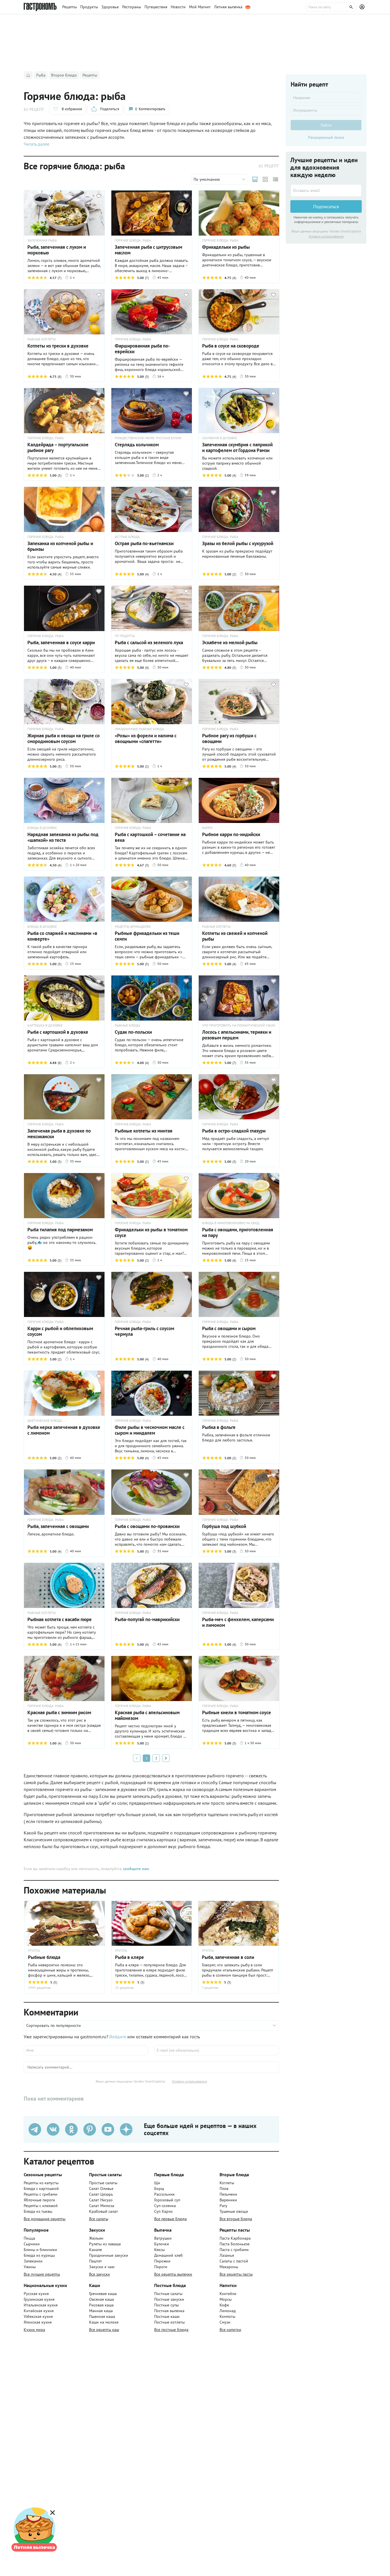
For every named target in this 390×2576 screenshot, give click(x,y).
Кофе (224, 2305)
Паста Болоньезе (235, 2244)
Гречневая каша (103, 2294)
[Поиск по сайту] (331, 7)
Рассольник (164, 2194)
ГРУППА (121, 1951)
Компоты (227, 2316)
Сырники (32, 2244)
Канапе (96, 2250)
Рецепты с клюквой (41, 2206)
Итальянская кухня (41, 2305)
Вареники (228, 2200)
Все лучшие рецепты (42, 2274)
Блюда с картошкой (41, 2189)
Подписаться (326, 206)
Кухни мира (34, 2330)
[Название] (326, 98)
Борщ (159, 2189)
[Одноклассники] (71, 2129)
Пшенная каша (102, 2316)
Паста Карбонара (235, 2238)
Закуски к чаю (102, 2267)
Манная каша (101, 2311)
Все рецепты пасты (236, 2274)
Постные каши (167, 2316)
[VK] (53, 2129)
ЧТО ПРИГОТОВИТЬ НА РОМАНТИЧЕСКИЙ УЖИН (239, 1025)
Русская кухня (36, 2294)
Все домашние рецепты (45, 2219)
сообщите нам (136, 1869)
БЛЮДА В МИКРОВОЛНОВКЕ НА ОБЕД (231, 1223)
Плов (224, 2189)
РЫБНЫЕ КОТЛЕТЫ (42, 339)
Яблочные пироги (39, 2200)
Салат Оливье (101, 2189)
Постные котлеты (169, 2322)
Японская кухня (38, 2322)
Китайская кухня (39, 2311)
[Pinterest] (90, 2129)
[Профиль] (363, 7)
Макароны (229, 2267)
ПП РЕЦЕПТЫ (125, 636)
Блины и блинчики (40, 2250)
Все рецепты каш (104, 2330)
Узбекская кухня (38, 2316)
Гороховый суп (167, 2200)
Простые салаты (103, 2183)
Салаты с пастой (234, 2261)
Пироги (161, 2267)
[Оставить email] (326, 190)
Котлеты (227, 2183)
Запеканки (33, 2261)
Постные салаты (168, 2294)
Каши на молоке (104, 2322)
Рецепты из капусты (41, 2183)
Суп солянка (165, 2206)
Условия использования (189, 2081)
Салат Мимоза (102, 2206)
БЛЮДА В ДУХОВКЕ (42, 828)
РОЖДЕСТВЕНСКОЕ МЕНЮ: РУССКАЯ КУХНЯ (148, 438)
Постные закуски (169, 2299)
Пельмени (228, 2194)
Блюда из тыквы (38, 2211)
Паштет (96, 2261)
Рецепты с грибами (41, 2194)
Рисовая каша (101, 2305)
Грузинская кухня (39, 2299)
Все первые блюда (170, 2219)
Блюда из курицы (39, 2255)
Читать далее (37, 144)
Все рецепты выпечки (173, 2274)
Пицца (29, 2238)
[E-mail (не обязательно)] (217, 2050)
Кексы (159, 2250)
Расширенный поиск (326, 137)
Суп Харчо (163, 2211)
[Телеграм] (35, 2129)
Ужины (30, 2267)
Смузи (225, 2322)
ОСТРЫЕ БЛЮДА (127, 537)
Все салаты (99, 2219)
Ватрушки (163, 2238)
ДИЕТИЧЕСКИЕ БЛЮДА (45, 1421)
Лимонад (228, 2311)
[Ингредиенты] (326, 110)
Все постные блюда (171, 2330)
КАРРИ (207, 828)
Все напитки (230, 2330)
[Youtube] (108, 2129)
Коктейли (228, 2294)
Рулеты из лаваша (105, 2244)
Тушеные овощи (234, 2211)
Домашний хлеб (168, 2255)
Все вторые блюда (236, 2219)
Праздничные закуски (109, 2255)
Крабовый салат (103, 2211)
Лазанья (227, 2255)
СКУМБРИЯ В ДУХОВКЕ (220, 438)
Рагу (223, 2206)
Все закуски (99, 2274)
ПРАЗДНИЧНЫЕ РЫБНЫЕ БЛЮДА (139, 729)
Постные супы (166, 2305)
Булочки (162, 2244)
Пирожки (162, 2261)
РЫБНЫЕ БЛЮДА (127, 1025)
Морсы (226, 2299)
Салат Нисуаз (101, 2200)
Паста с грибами (234, 2250)
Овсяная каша (101, 2299)
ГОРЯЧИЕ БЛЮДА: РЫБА (133, 240)
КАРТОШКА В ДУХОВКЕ (45, 1025)
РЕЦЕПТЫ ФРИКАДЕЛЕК (133, 927)
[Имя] (86, 2050)
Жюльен (96, 2238)
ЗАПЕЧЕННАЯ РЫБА (42, 240)
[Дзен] (126, 2129)
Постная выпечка (169, 2311)
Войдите (118, 2037)
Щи (157, 2183)
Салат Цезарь (101, 2194)
